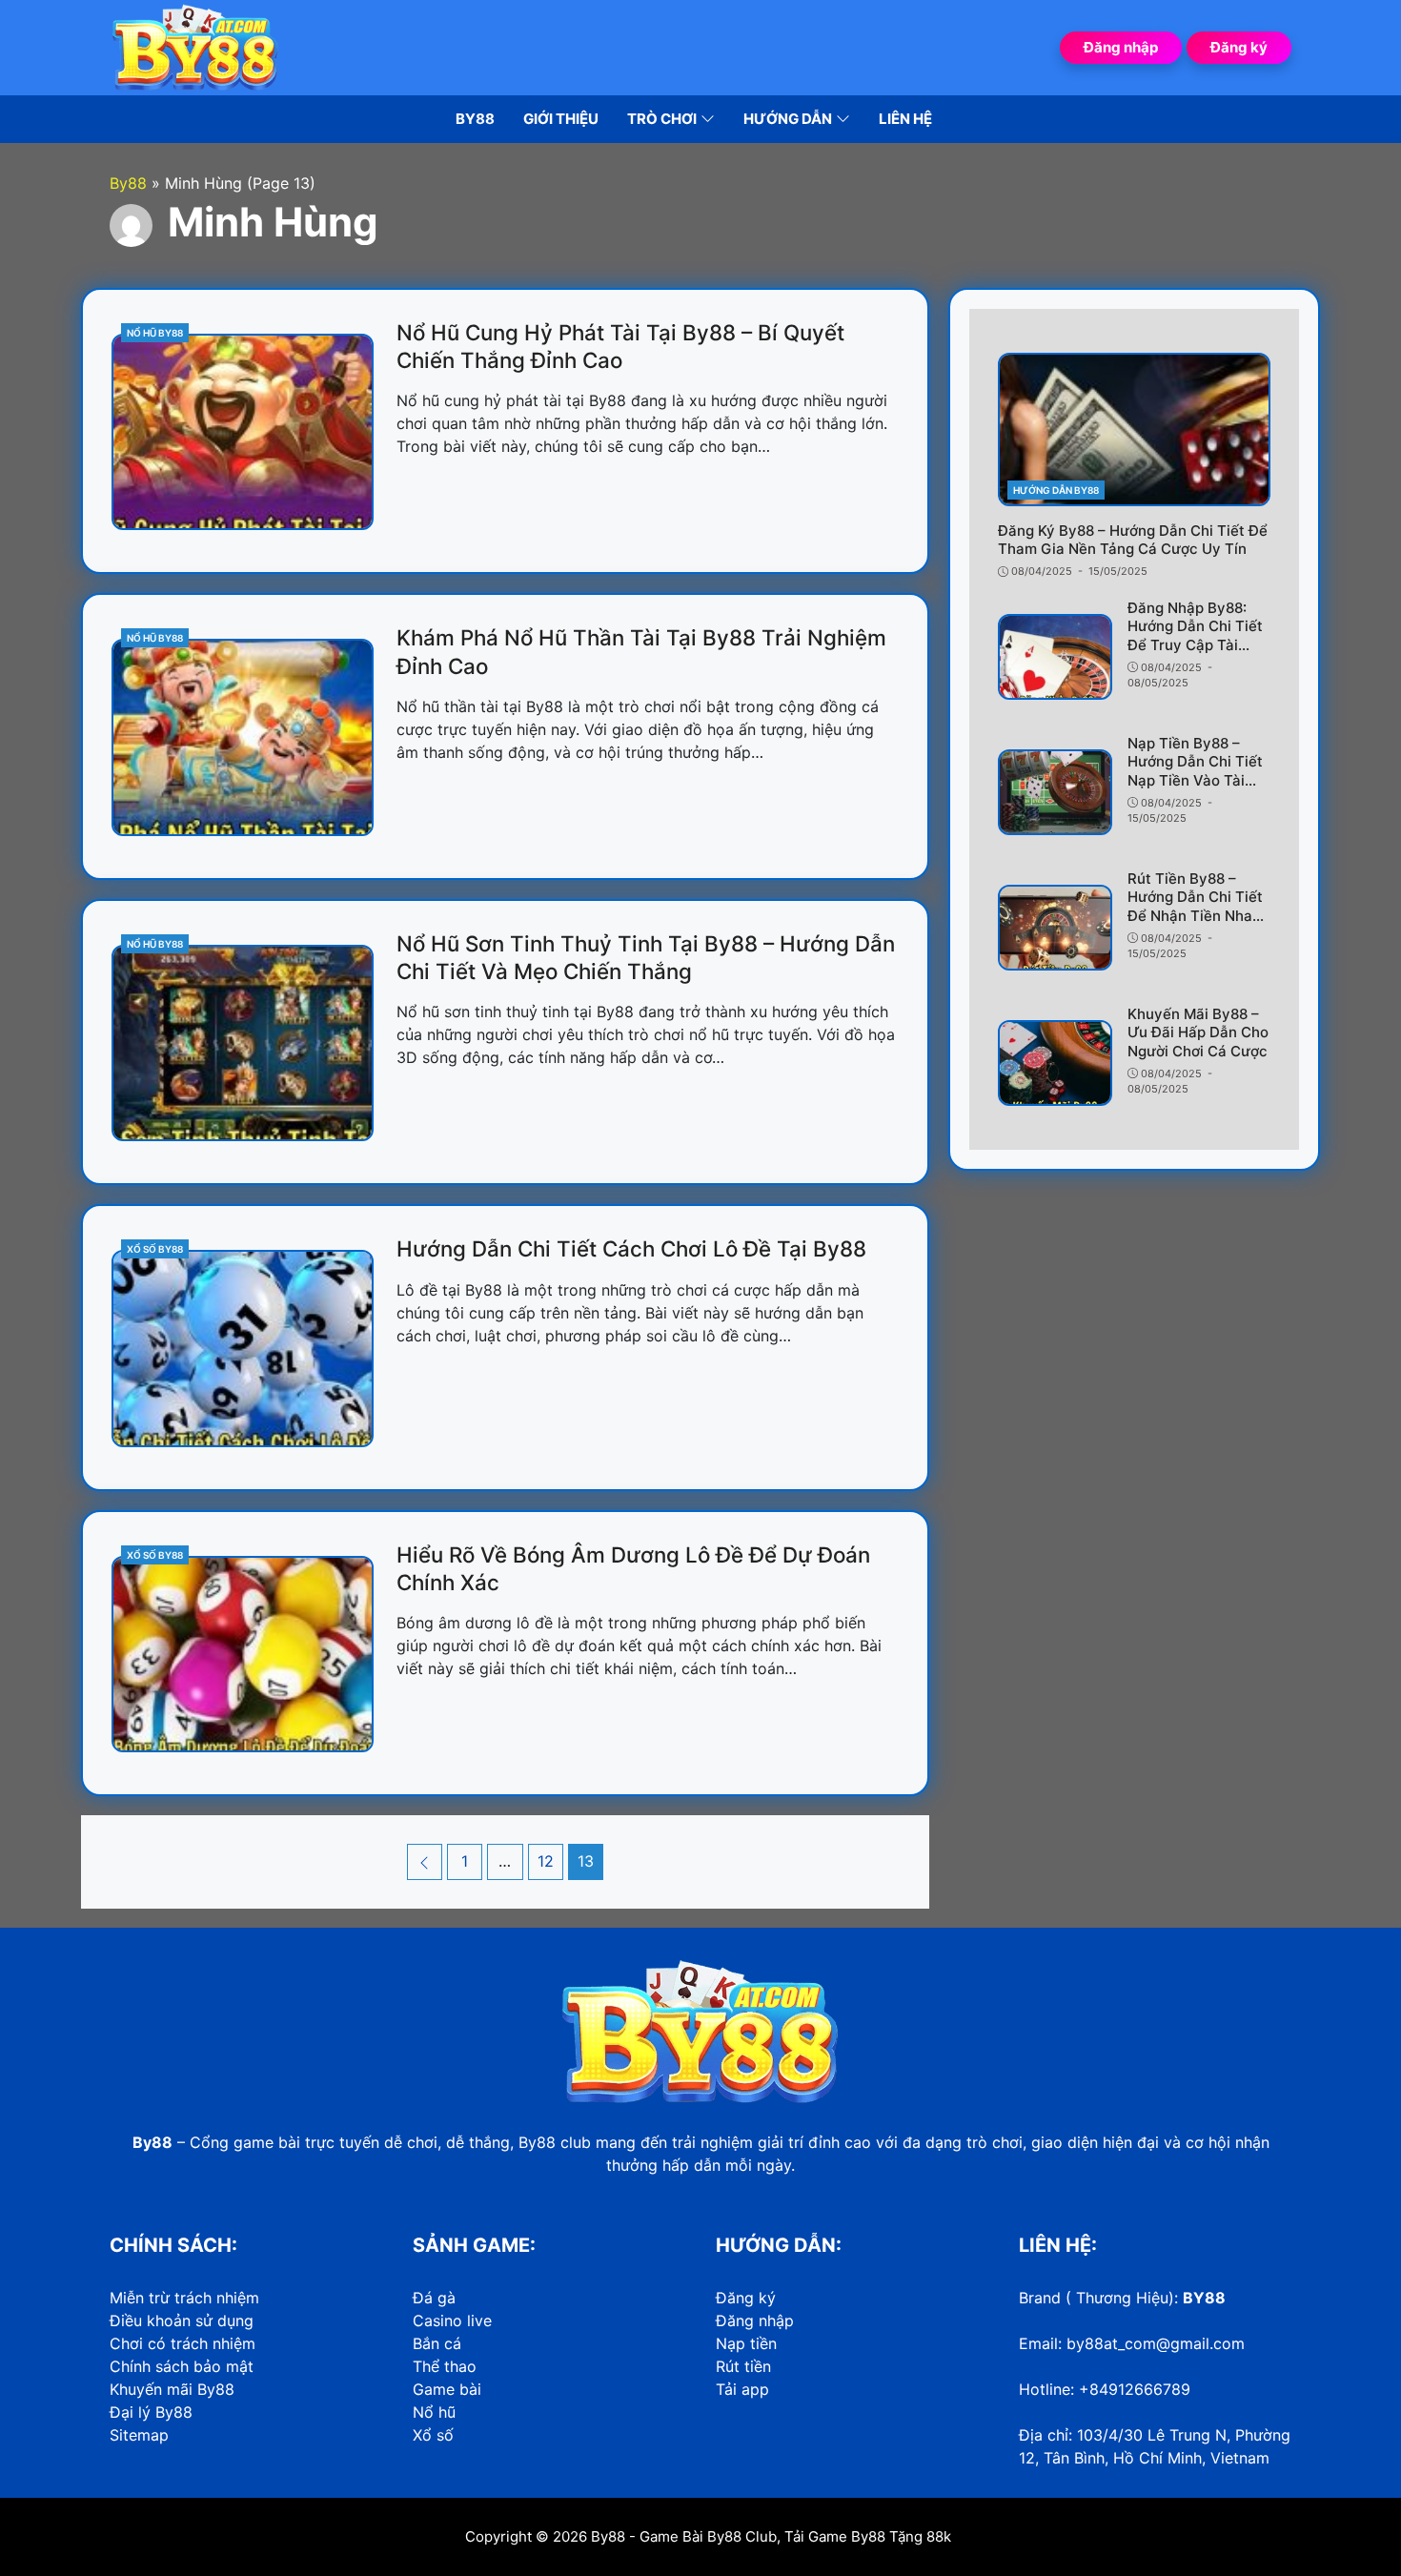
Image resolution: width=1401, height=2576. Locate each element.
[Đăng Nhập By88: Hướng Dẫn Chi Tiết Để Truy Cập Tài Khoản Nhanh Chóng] (1055, 657)
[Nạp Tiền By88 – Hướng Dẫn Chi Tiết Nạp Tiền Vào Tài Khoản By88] (1055, 792)
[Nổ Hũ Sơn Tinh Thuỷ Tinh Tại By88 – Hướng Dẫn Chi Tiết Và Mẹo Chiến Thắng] (243, 1043)
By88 (608, 2536)
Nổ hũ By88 (155, 333)
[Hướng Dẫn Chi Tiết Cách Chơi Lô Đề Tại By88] (243, 1348)
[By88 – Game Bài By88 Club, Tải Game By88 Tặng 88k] (195, 46)
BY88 (1204, 2298)
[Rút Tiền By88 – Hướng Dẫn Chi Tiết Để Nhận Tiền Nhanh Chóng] (1055, 928)
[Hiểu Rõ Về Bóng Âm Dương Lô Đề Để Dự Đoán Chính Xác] (243, 1654)
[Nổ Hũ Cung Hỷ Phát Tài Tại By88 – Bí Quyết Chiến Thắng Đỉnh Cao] (243, 432)
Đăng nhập (1121, 47)
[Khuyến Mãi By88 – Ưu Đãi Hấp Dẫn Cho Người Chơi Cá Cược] (1055, 1063)
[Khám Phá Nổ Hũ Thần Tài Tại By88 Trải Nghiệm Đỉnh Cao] (243, 737)
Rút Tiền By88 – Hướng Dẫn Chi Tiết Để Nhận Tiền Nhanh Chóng (1198, 907)
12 (550, 1860)
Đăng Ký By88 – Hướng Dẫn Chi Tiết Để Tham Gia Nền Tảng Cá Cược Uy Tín (1133, 540)
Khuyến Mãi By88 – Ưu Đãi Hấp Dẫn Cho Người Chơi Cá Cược (1198, 1032)
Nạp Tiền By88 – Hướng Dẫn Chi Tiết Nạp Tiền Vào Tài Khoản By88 (1195, 771)
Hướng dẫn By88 (1056, 490)
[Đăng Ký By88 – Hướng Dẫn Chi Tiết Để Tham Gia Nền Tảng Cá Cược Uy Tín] (1134, 429)
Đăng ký (1239, 47)
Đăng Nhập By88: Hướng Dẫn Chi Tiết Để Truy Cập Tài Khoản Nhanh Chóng (1198, 636)
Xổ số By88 (155, 1249)
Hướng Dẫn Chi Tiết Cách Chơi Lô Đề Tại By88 (631, 1248)
